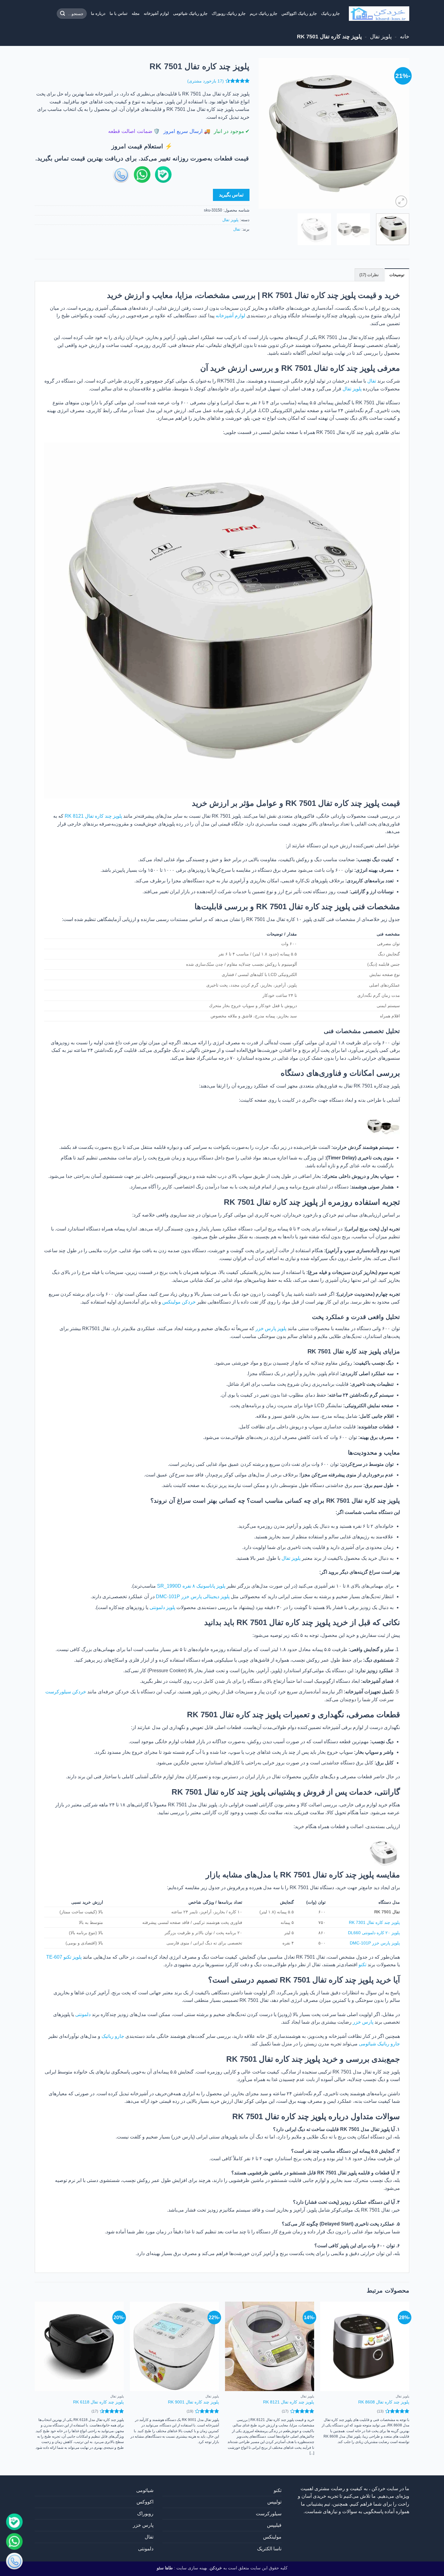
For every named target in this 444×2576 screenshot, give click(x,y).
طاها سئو (165, 2568)
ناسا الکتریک (269, 2549)
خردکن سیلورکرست (66, 1692)
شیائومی (145, 2490)
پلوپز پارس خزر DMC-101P (375, 1943)
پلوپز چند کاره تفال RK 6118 (98, 2402)
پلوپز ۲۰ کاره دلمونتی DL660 (374, 1933)
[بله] (14, 2522)
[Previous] (399, 134)
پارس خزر (363, 2022)
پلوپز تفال (381, 36)
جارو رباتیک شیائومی (190, 13)
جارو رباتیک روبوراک (229, 13)
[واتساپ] (14, 2542)
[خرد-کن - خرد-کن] (379, 14)
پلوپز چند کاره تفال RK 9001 (193, 2402)
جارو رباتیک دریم (264, 13)
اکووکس (145, 2502)
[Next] (265, 134)
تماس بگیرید (231, 195)
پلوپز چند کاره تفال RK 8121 (93, 816)
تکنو (362, 1965)
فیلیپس (274, 2525)
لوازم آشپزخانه (156, 13)
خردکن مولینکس (179, 1302)
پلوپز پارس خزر (271, 1328)
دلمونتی (83, 2014)
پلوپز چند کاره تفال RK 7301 (374, 1922)
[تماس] (14, 2562)
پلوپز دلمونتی (162, 1607)
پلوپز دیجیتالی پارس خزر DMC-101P (193, 1597)
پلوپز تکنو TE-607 (64, 1957)
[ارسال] (63, 14)
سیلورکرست (269, 2514)
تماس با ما (119, 13)
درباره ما (98, 13)
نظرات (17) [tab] (369, 275)
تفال (237, 229)
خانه (405, 36)
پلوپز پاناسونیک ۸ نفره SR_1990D (191, 1586)
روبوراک (145, 2514)
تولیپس (274, 2502)
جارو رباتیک (330, 13)
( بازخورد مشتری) (206, 81)
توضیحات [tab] (397, 275)
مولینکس (272, 2537)
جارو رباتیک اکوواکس (299, 13)
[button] (401, 201)
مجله (136, 13)
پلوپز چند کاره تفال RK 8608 (384, 2402)
